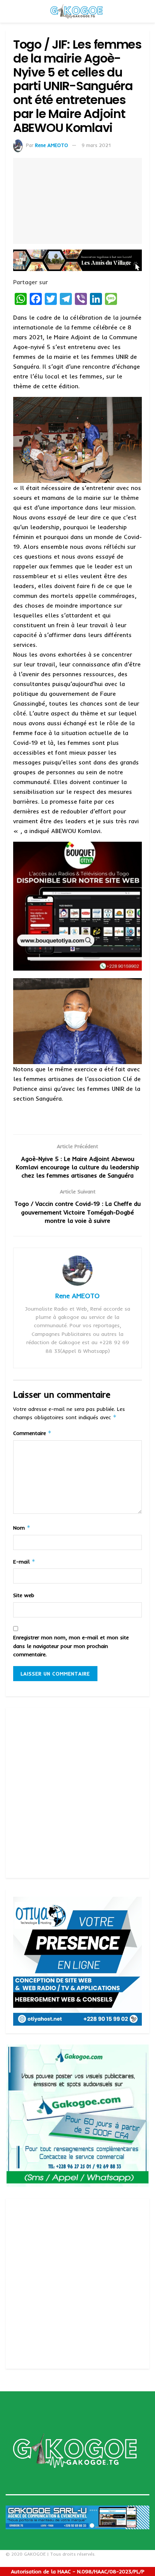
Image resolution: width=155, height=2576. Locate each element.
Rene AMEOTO (52, 145)
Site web (24, 1595)
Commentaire (32, 1433)
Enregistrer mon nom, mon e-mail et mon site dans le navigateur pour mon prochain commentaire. (71, 1646)
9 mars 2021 (96, 145)
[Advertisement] (77, 1793)
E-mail (24, 1561)
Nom (22, 1528)
